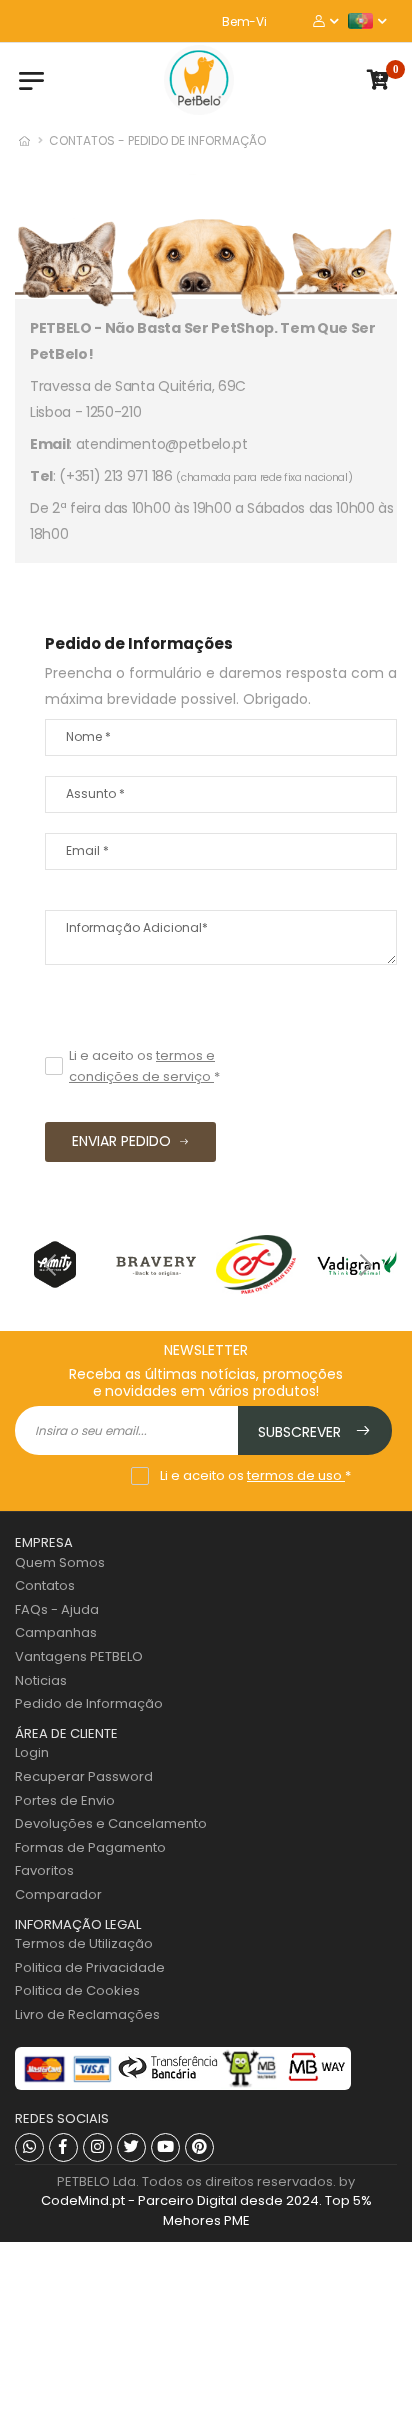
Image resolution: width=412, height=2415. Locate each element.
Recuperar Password (84, 1776)
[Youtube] (165, 2147)
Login (32, 1752)
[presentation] (50, 1264)
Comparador (58, 1894)
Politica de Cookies (77, 1990)
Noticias (41, 1680)
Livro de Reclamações (87, 2014)
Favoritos (44, 1870)
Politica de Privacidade (90, 1967)
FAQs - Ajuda (57, 1609)
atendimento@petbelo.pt (162, 444)
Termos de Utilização (84, 1943)
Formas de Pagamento (90, 1847)
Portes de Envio (65, 1800)
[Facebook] (63, 2147)
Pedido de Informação (89, 1703)
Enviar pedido (121, 1141)
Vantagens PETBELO (79, 1656)
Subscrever (301, 1432)
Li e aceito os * (144, 1066)
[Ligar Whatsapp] (29, 2147)
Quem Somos (60, 1562)
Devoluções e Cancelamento (111, 1823)
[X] (131, 2147)
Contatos (45, 1585)
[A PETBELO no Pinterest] (199, 2147)
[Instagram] (97, 2147)
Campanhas (56, 1632)
